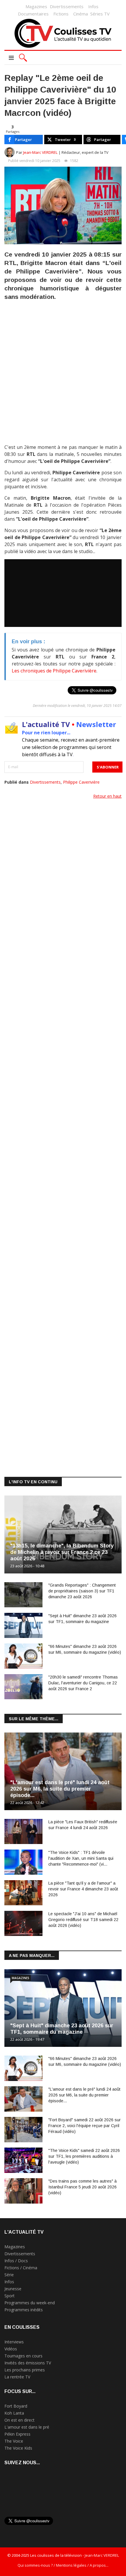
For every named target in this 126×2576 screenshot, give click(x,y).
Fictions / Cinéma (21, 2268)
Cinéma (81, 14)
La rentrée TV (17, 2377)
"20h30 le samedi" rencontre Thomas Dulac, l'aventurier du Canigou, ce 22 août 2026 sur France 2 (83, 1683)
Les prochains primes (25, 2370)
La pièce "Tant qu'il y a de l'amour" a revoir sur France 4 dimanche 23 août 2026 (83, 1889)
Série (9, 2275)
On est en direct (19, 2420)
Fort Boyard (16, 2406)
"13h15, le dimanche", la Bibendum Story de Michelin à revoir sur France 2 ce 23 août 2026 (62, 1552)
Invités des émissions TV (28, 2363)
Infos (93, 6)
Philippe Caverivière (81, 782)
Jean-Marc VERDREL (40, 152)
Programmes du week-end (30, 2303)
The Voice (14, 2441)
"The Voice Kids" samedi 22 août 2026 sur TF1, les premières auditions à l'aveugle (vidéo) (84, 2156)
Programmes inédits (24, 2310)
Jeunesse (13, 2289)
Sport (10, 2296)
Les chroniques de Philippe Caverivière (54, 671)
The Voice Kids (18, 2448)
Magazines (36, 6)
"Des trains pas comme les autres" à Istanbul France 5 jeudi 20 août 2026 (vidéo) (82, 2187)
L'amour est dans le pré (27, 2427)
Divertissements (67, 6)
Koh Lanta (14, 2413)
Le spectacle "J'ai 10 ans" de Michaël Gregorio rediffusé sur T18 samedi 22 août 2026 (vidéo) (83, 1920)
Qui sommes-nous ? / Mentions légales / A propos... (63, 2565)
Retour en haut (107, 796)
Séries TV (100, 14)
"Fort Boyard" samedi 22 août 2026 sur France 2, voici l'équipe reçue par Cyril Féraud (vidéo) (85, 2126)
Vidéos (11, 2349)
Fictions (61, 14)
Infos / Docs (16, 2261)
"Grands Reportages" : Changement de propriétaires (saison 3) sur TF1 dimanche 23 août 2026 (82, 1591)
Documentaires (33, 14)
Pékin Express (17, 2434)
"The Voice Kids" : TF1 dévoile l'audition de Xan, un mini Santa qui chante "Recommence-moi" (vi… (81, 1858)
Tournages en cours (23, 2356)
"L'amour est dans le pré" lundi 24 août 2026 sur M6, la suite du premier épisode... (60, 1789)
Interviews (14, 2342)
